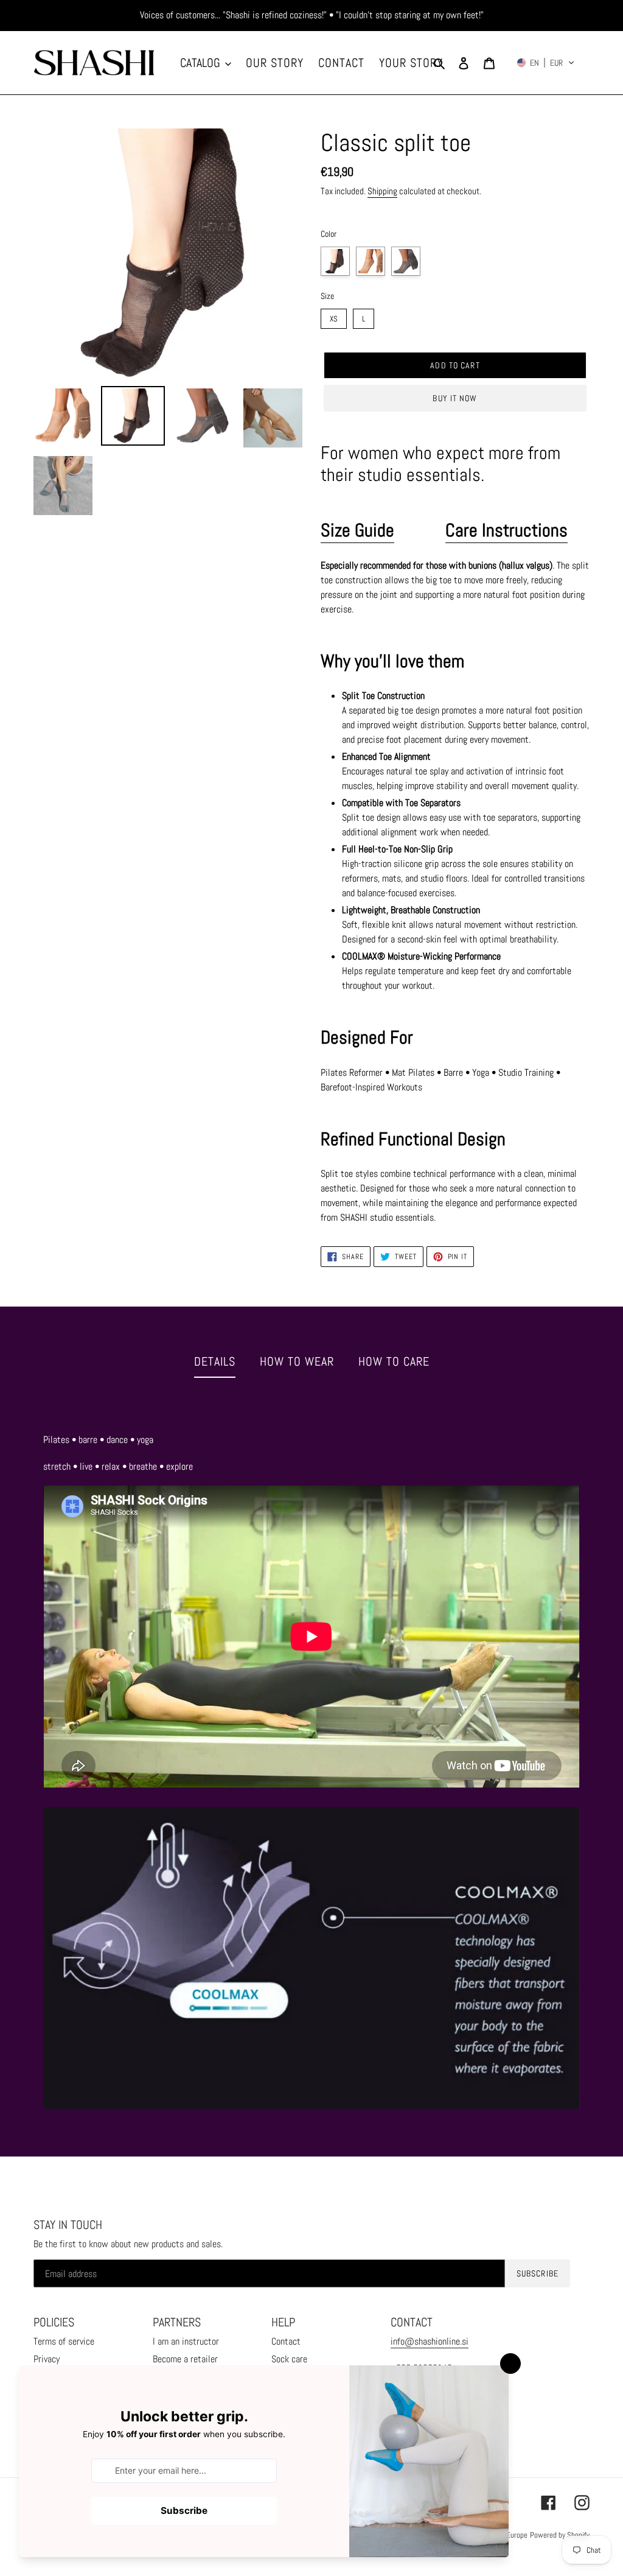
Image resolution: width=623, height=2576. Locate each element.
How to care (394, 1361)
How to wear (297, 1361)
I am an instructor (186, 2341)
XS (334, 316)
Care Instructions (506, 530)
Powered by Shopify (560, 2535)
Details (215, 1361)
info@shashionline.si (430, 2341)
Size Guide (357, 530)
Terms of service (64, 2341)
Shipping (382, 191)
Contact (286, 2341)
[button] (546, 63)
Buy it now (455, 398)
